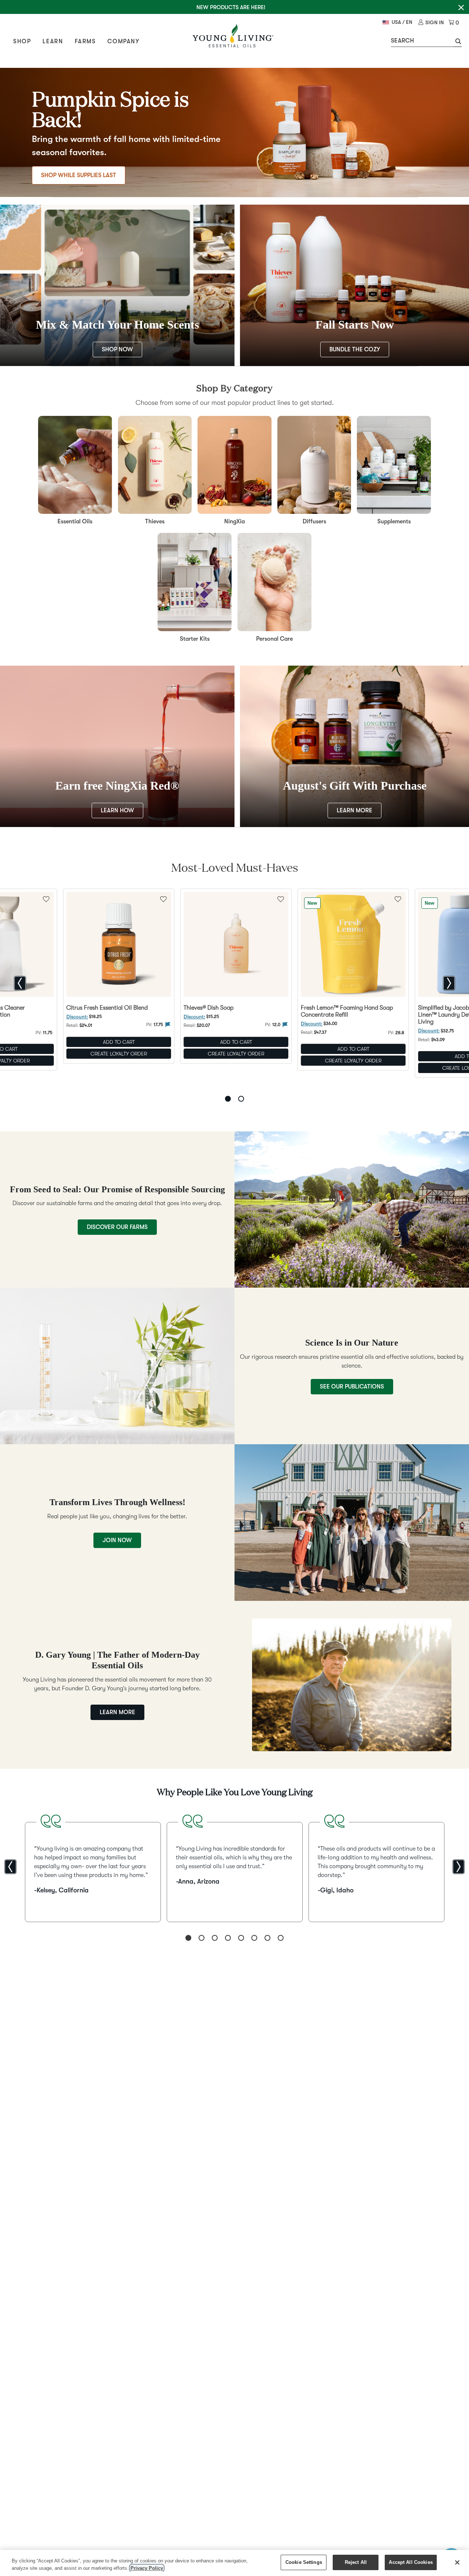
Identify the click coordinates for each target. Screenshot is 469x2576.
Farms (85, 41)
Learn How (117, 811)
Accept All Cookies (411, 2562)
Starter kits (195, 639)
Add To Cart (119, 1042)
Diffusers (314, 522)
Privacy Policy (147, 2568)
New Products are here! (231, 7)
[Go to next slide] (449, 983)
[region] (234, 2563)
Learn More (354, 811)
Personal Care (274, 639)
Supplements (394, 522)
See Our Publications (352, 1387)
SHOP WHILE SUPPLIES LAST (79, 175)
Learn (53, 41)
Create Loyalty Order (119, 1054)
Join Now (117, 1540)
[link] (431, 23)
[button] (457, 42)
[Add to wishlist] (163, 899)
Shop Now (117, 350)
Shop (22, 41)
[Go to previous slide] (20, 983)
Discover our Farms (117, 1227)
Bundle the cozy (355, 350)
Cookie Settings (304, 2562)
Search (402, 41)
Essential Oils (75, 522)
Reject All (356, 2562)
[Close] (457, 2562)
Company (123, 41)
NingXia (234, 522)
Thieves (155, 522)
